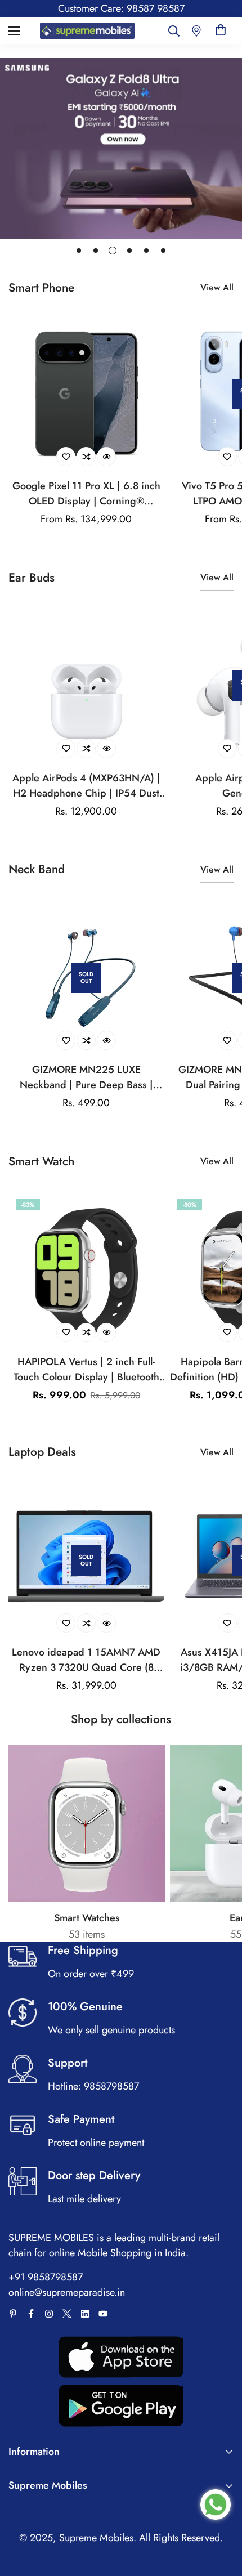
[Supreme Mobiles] (87, 30)
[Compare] (86, 457)
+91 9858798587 (46, 2277)
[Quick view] (106, 457)
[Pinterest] (13, 2314)
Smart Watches (87, 1918)
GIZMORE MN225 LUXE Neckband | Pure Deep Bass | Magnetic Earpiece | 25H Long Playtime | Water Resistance (86, 1077)
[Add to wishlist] (66, 457)
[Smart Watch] (87, 1823)
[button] (221, 31)
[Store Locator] (196, 31)
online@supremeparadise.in (67, 2292)
